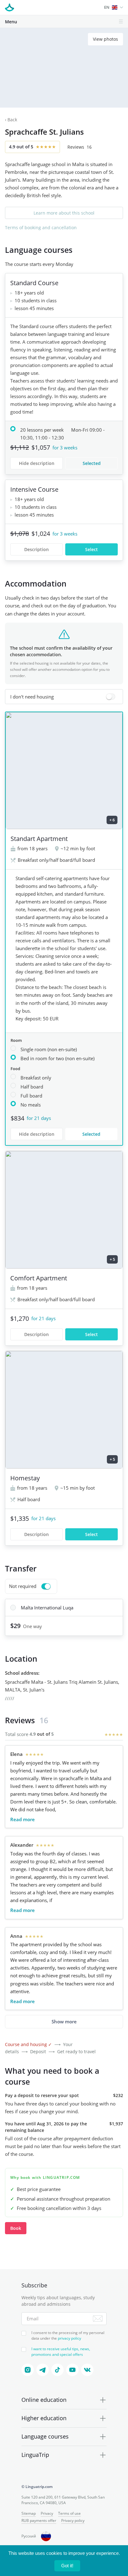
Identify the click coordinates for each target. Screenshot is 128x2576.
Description (37, 549)
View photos (105, 39)
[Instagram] (28, 2370)
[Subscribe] (98, 2318)
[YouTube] (72, 2370)
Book (16, 2228)
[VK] (87, 2370)
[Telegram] (43, 2370)
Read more (23, 1819)
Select (91, 549)
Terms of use (69, 2513)
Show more (64, 2021)
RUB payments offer (39, 2520)
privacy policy (69, 2338)
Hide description (37, 463)
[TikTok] (57, 2370)
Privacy (47, 2513)
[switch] (64, 697)
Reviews (80, 147)
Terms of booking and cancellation (41, 227)
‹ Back (11, 120)
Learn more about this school (64, 213)
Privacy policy (73, 2520)
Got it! (67, 2566)
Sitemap (29, 2513)
